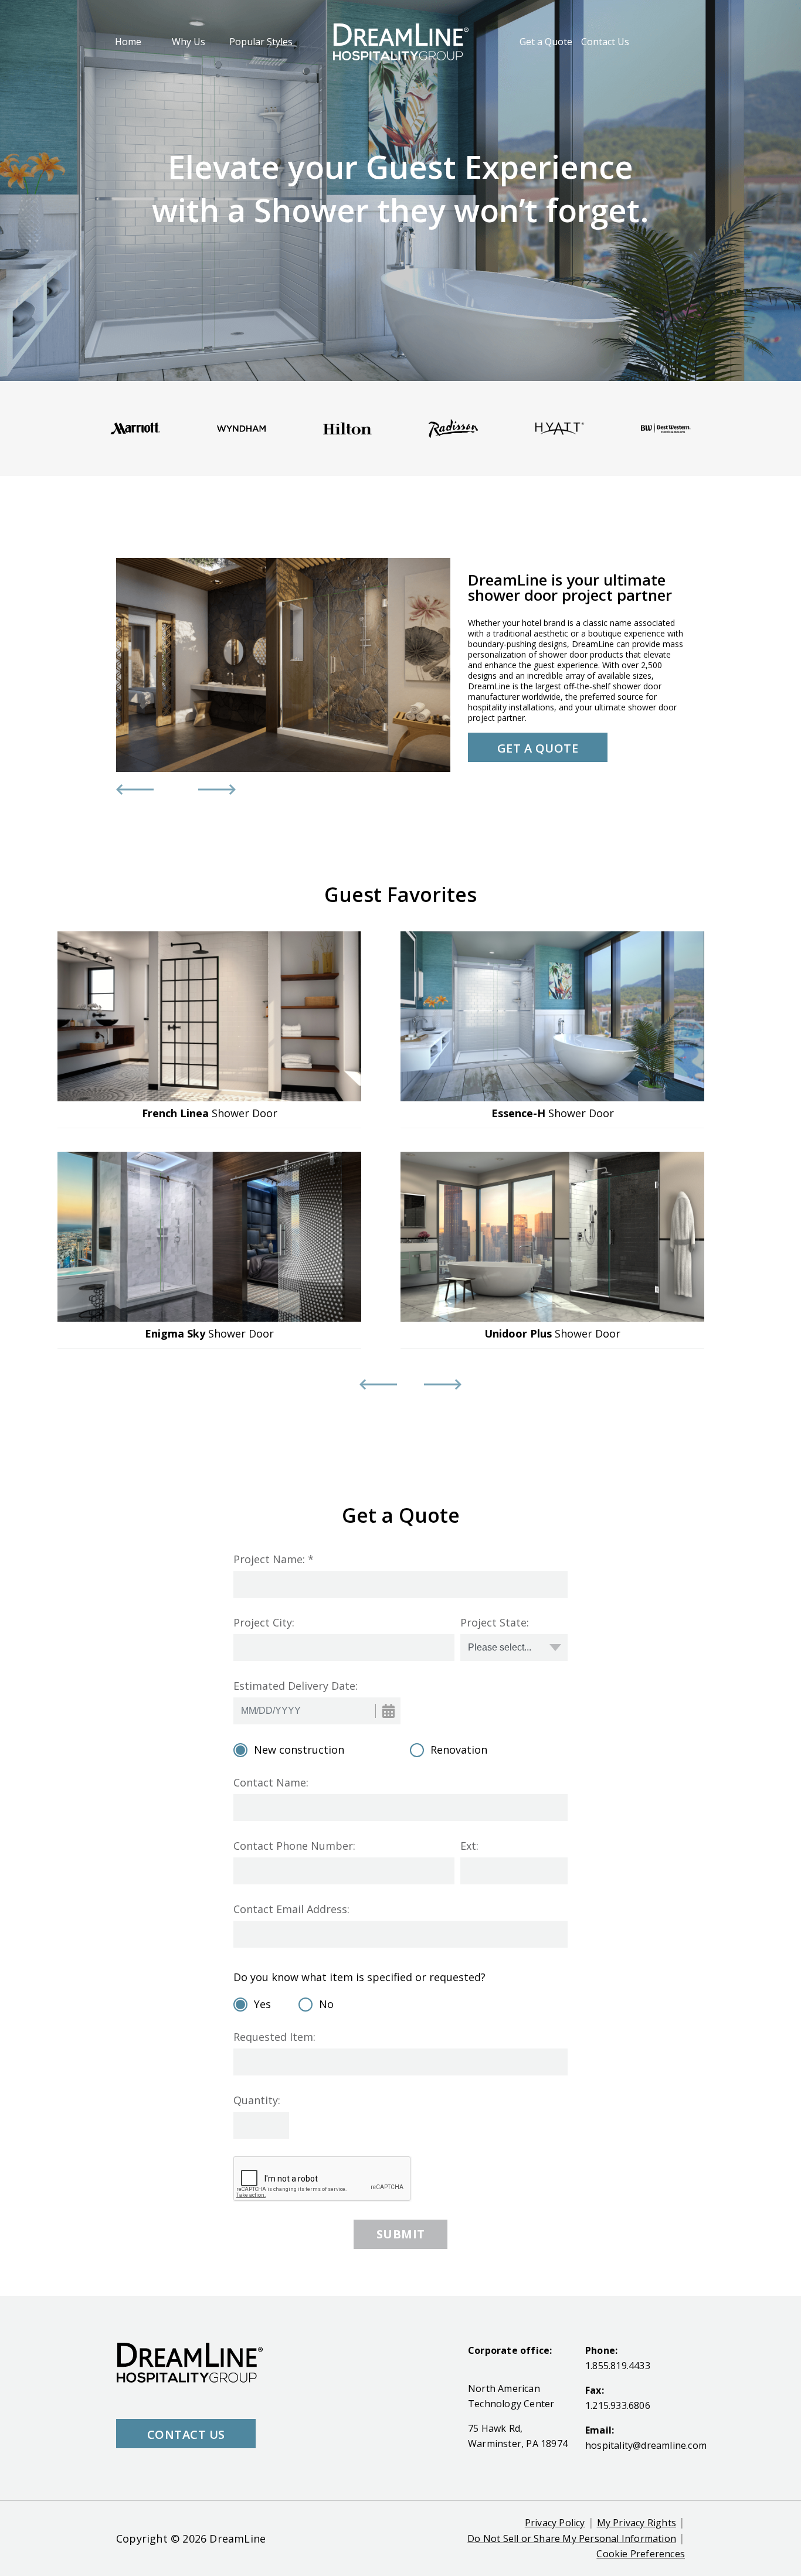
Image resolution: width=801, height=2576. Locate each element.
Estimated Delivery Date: (296, 1686)
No (326, 2004)
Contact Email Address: (291, 1909)
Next (204, 790)
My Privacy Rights (637, 2523)
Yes (262, 2004)
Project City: (264, 1622)
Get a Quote (546, 42)
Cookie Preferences (641, 2554)
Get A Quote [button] (538, 748)
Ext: (469, 1846)
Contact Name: (271, 1782)
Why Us (189, 42)
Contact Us (605, 42)
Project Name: (269, 1559)
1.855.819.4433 (618, 2366)
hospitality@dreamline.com (646, 2445)
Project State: (495, 1622)
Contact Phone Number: (294, 1846)
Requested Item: (274, 2037)
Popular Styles (261, 42)
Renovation (459, 1750)
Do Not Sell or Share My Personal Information (572, 2538)
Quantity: (257, 2100)
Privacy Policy (555, 2523)
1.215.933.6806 (618, 2405)
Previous (122, 790)
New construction (299, 1750)
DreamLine (237, 2538)
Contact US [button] (186, 2434)
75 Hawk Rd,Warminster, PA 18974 (518, 2436)
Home (128, 41)
